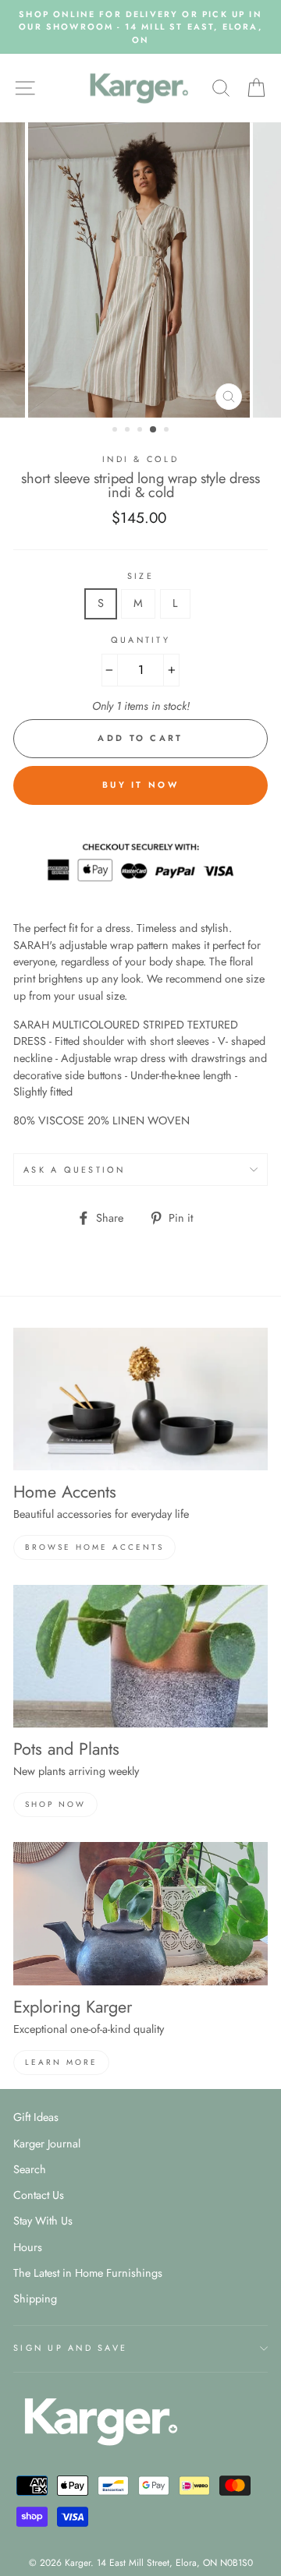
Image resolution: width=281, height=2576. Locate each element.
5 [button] (168, 431)
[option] (140, 27)
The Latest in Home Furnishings (88, 2273)
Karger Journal (47, 2144)
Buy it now (140, 785)
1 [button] (116, 431)
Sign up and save (70, 2348)
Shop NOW (55, 1804)
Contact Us (39, 2195)
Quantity (140, 640)
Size (140, 576)
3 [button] (141, 431)
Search (30, 2169)
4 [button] (154, 430)
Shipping (35, 2299)
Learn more (61, 2062)
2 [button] (129, 431)
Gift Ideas (36, 2117)
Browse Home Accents (94, 1547)
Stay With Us (43, 2221)
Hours (28, 2247)
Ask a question (75, 1170)
